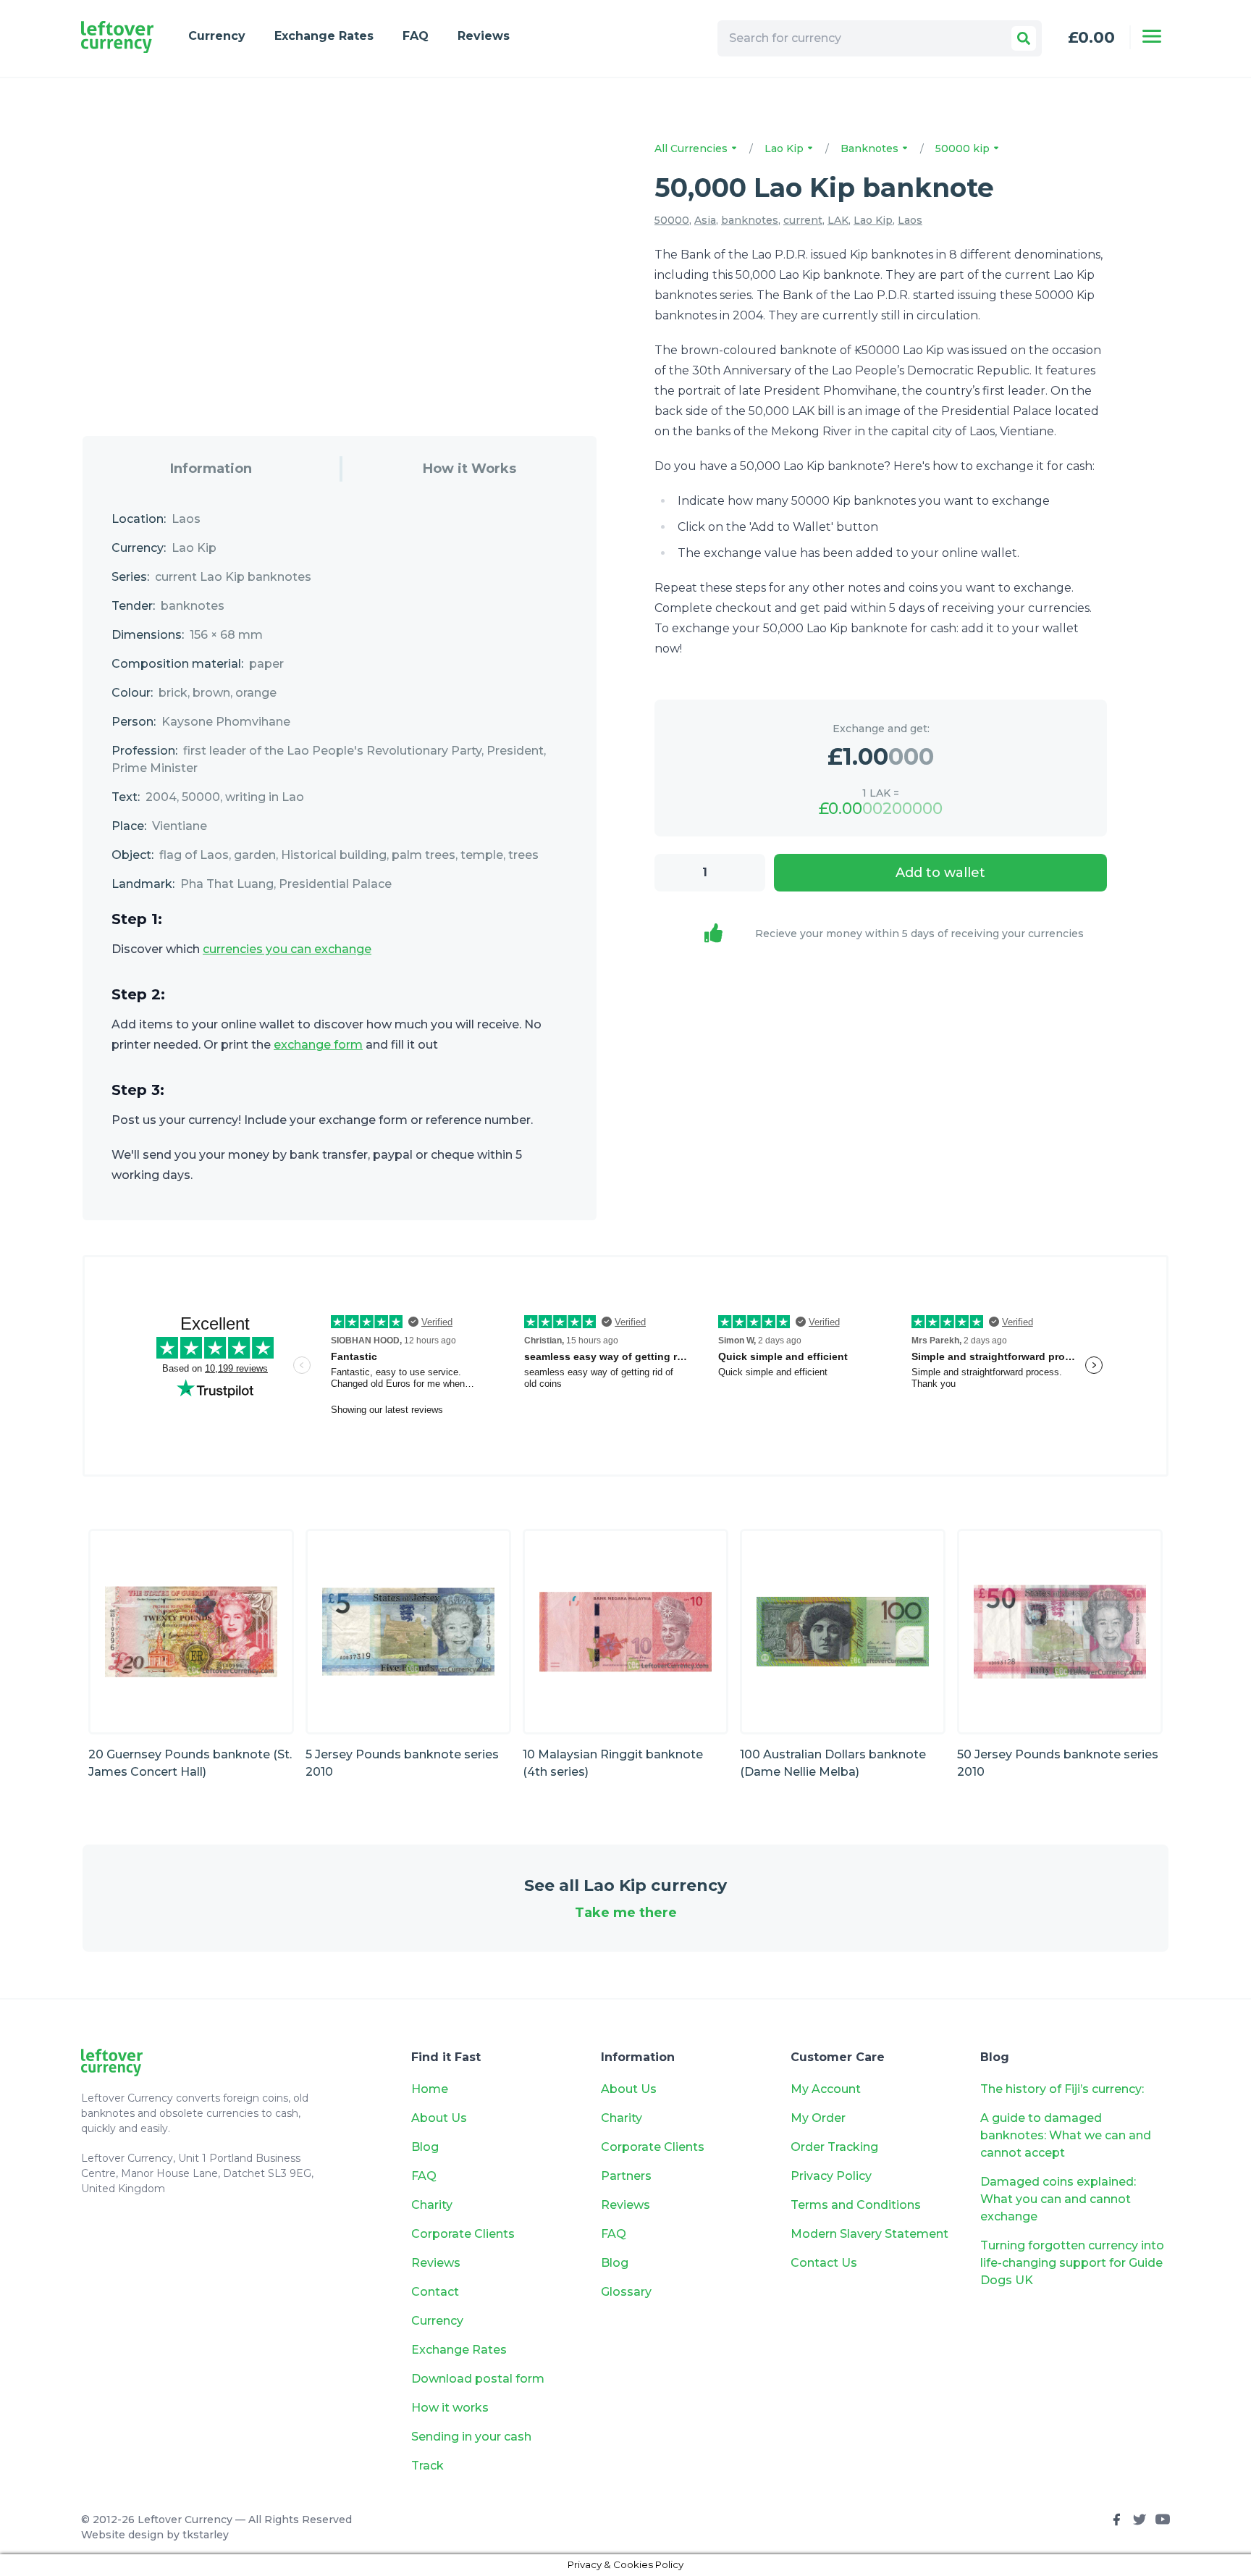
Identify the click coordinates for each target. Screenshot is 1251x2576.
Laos (910, 220)
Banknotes (871, 148)
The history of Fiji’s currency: (1063, 2089)
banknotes (750, 220)
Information (211, 469)
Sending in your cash (471, 2437)
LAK (838, 220)
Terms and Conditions (856, 2205)
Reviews (484, 36)
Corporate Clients (463, 2234)
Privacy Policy (831, 2176)
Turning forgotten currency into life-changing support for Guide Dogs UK (1072, 2263)
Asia (705, 220)
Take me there (626, 1913)
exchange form (318, 1045)
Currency (217, 36)
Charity (432, 2205)
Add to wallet (940, 873)
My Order (818, 2118)
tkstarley (206, 2535)
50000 (672, 220)
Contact (435, 2292)
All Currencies (692, 148)
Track (427, 2466)
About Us (439, 2118)
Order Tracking (834, 2147)
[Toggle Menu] (1152, 36)
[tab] (211, 469)
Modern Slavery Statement (869, 2234)
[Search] (1024, 38)
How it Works (469, 469)
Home (430, 2089)
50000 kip (964, 148)
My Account (826, 2089)
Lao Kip (785, 148)
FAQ (416, 36)
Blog (425, 2147)
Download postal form (478, 2379)
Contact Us (824, 2263)
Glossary (626, 2292)
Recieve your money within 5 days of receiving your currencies (919, 934)
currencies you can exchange (287, 949)
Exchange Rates (324, 36)
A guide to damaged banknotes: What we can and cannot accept (1066, 2135)
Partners (626, 2176)
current (803, 220)
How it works (450, 2408)
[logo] (117, 37)
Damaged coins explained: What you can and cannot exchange (1058, 2199)
